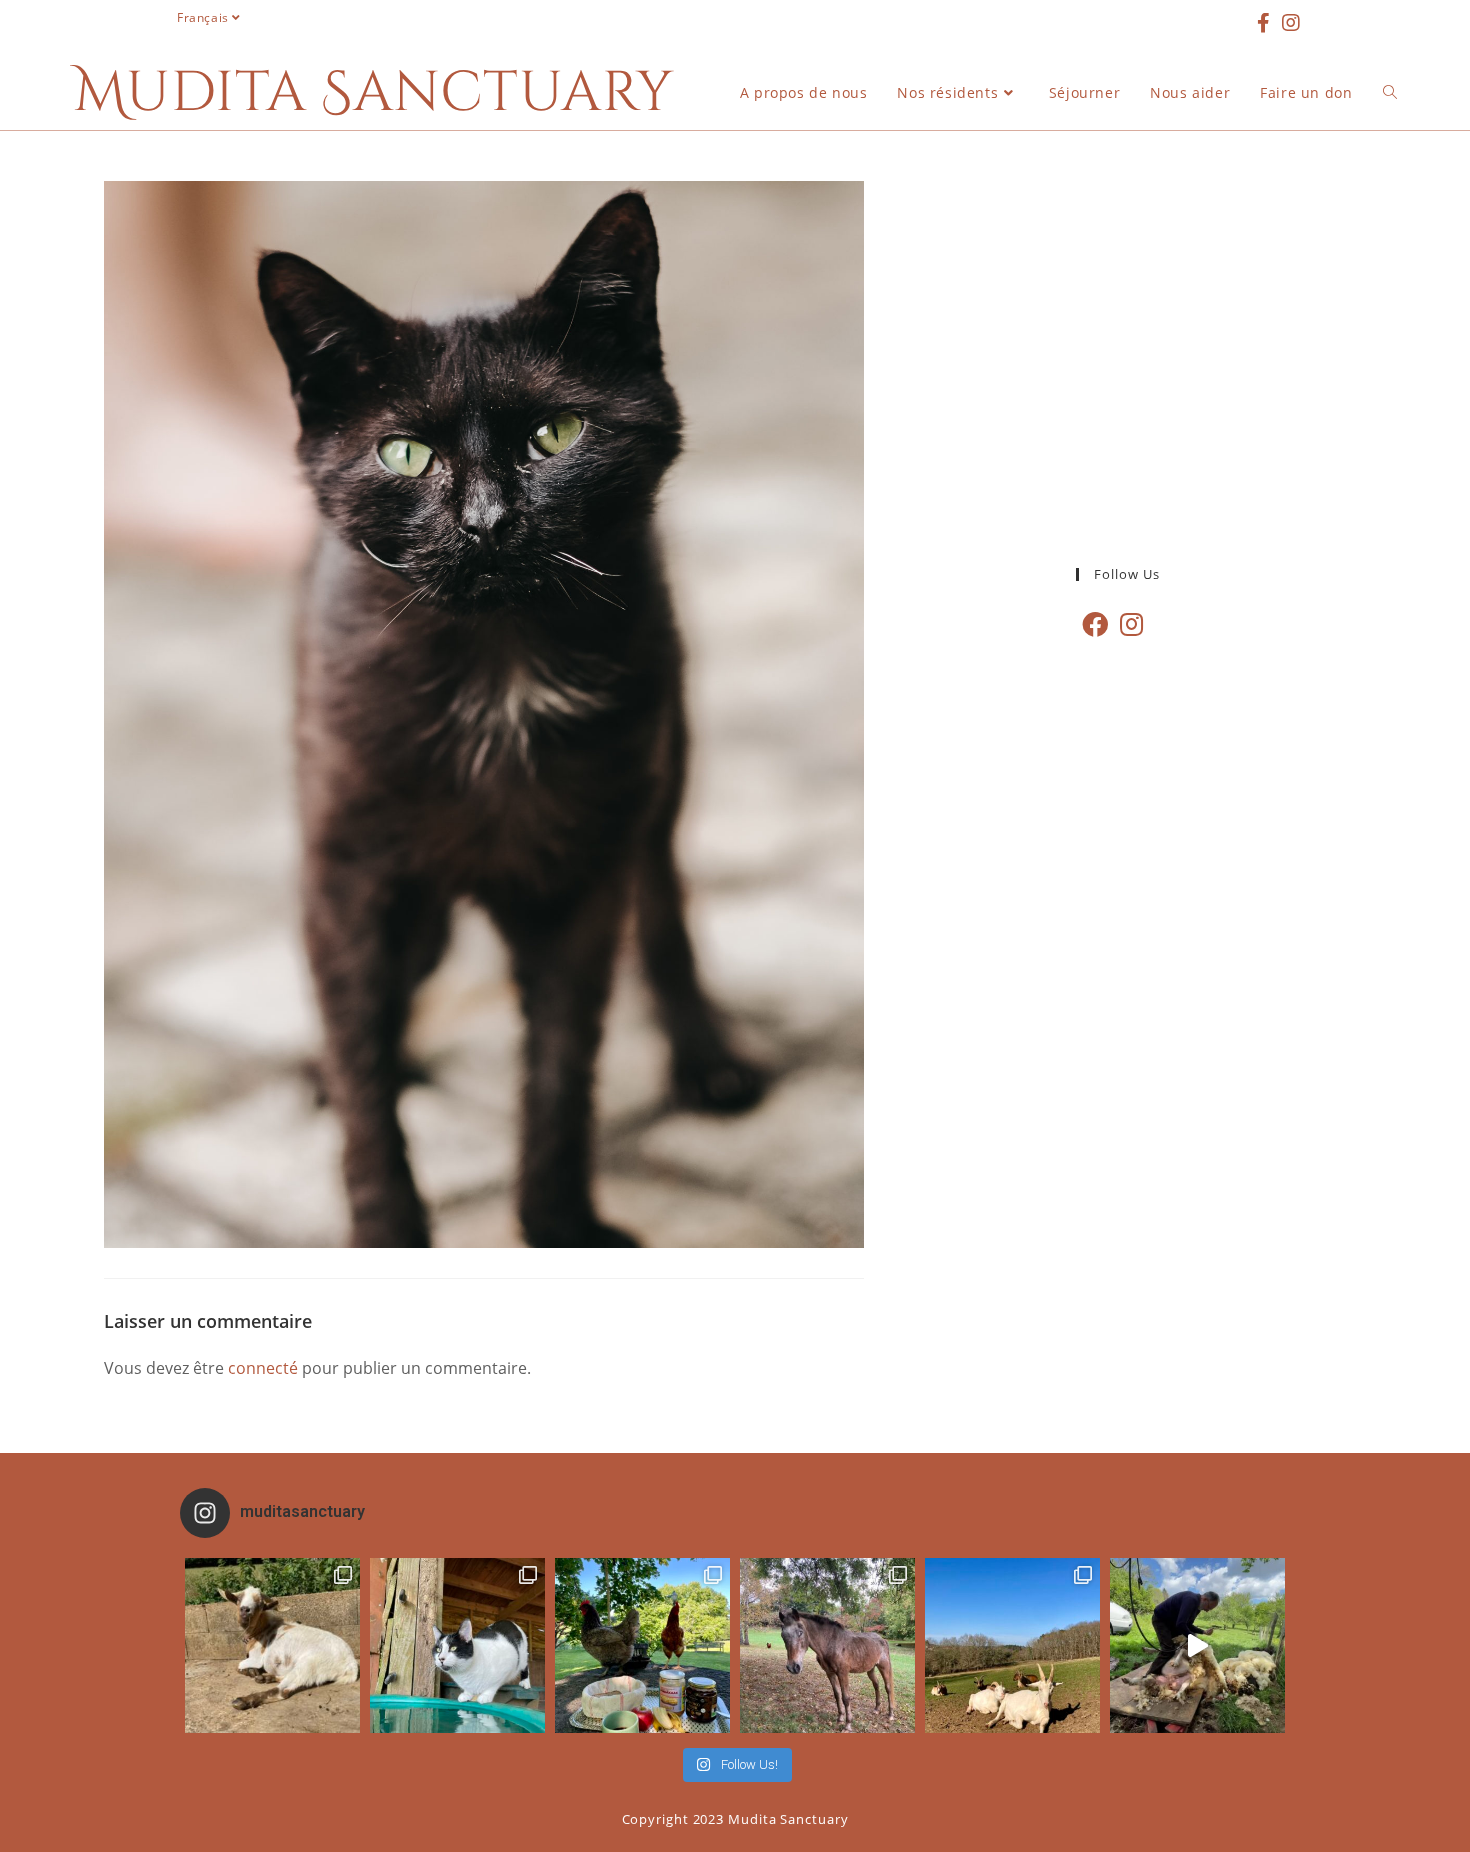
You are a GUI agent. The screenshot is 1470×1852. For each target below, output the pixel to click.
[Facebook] (1095, 624)
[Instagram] (1131, 624)
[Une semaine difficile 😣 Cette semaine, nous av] (1012, 1645)
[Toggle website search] (1390, 93)
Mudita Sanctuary (374, 93)
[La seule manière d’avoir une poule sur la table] (642, 1645)
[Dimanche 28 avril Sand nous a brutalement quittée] (827, 1645)
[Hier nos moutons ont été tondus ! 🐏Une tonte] (1197, 1645)
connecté (263, 1368)
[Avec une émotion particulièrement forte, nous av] (272, 1645)
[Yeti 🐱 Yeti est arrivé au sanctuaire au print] (457, 1645)
